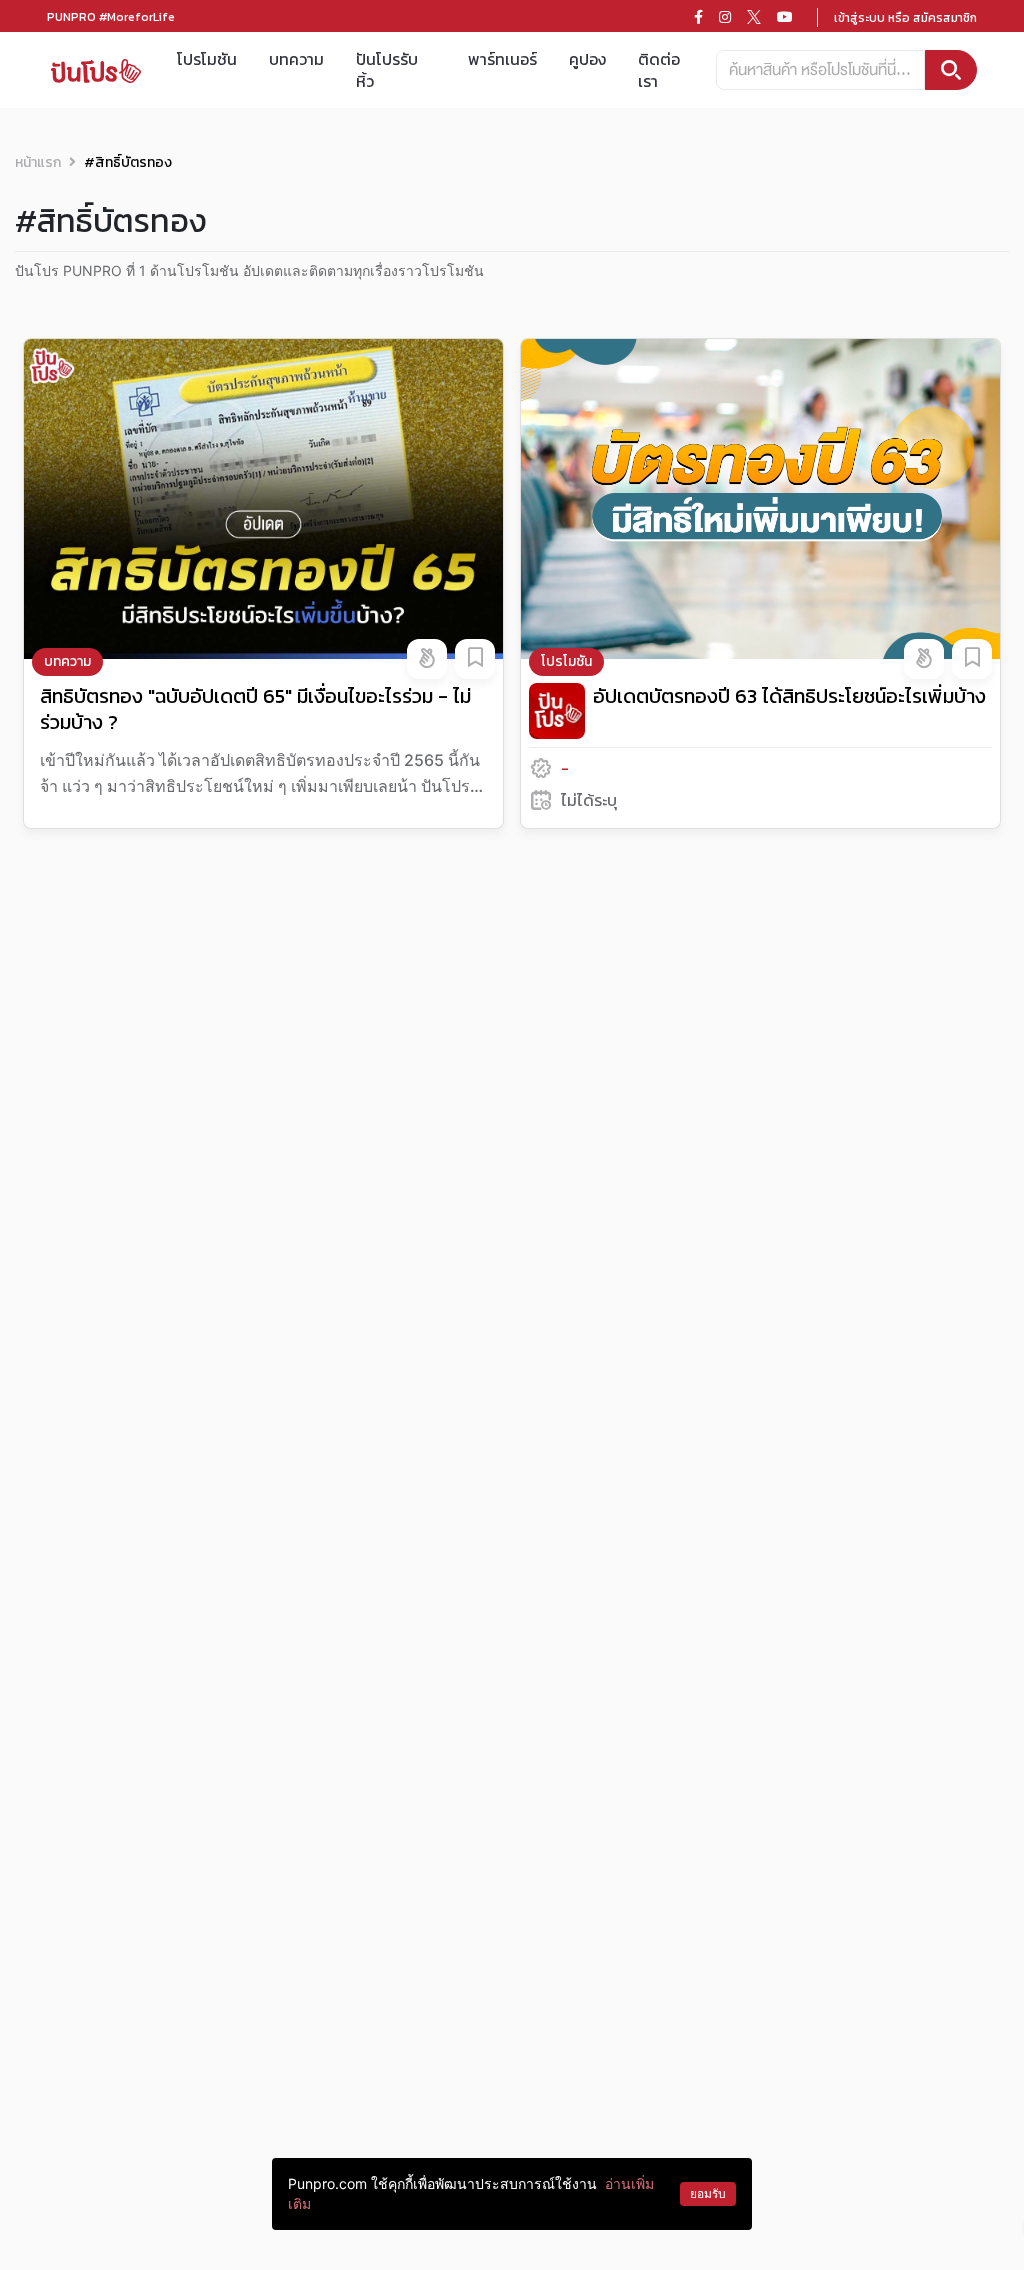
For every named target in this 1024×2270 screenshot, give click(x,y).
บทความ (296, 59)
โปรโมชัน (207, 59)
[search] (951, 70)
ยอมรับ (708, 2193)
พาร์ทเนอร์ (502, 59)
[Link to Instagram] (725, 17)
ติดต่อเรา (659, 70)
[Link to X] (754, 17)
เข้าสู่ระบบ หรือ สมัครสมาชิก (905, 18)
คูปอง (587, 59)
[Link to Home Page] (96, 70)
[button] (427, 659)
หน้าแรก (38, 162)
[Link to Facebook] (698, 17)
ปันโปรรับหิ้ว (387, 70)
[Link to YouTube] (785, 17)
